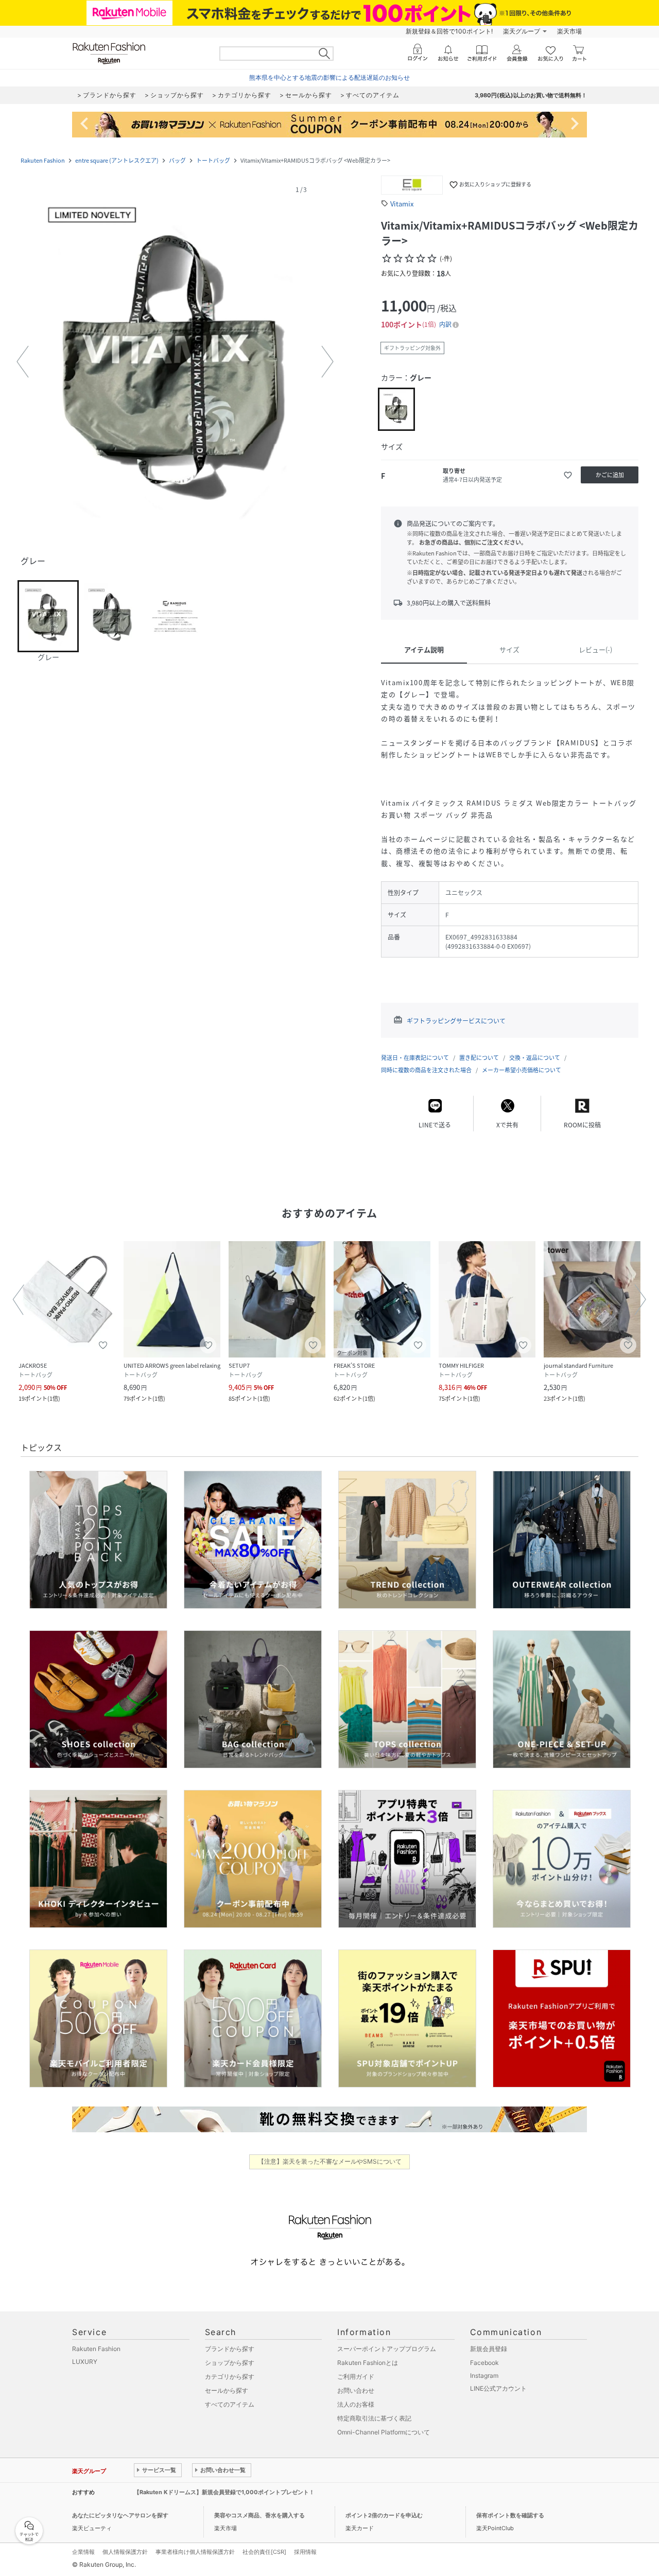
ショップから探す (230, 2363)
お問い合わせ (356, 2390)
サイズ (509, 649)
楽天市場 (569, 31)
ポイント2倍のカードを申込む (384, 2515)
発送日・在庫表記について (415, 1058)
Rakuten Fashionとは (368, 2363)
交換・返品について (535, 1058)
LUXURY (85, 2362)
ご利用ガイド (356, 2377)
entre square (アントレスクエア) (117, 160)
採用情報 (305, 2552)
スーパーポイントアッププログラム (387, 2349)
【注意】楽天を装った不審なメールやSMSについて (330, 2161)
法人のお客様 (356, 2404)
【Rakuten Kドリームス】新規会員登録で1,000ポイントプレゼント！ (224, 2492)
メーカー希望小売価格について (522, 1070)
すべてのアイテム (230, 2404)
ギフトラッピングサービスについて (456, 1021)
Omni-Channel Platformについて (384, 2432)
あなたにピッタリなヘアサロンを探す (120, 2515)
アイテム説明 (424, 649)
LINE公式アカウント (498, 2388)
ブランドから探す (230, 2349)
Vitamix (402, 204)
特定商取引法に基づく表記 (374, 2418)
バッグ (177, 160)
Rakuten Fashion (43, 160)
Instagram (484, 2375)
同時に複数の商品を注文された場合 (426, 1070)
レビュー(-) (595, 649)
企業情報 (83, 2552)
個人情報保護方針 (125, 2552)
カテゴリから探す (230, 2377)
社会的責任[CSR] (264, 2552)
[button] (175, 362)
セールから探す (227, 2390)
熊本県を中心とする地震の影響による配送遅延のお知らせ (329, 77)
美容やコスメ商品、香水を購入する (259, 2515)
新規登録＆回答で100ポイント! (449, 31)
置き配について (479, 1058)
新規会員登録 (489, 2349)
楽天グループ (522, 31)
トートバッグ (213, 160)
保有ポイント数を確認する (510, 2515)
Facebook (484, 2363)
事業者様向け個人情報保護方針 (195, 2552)
